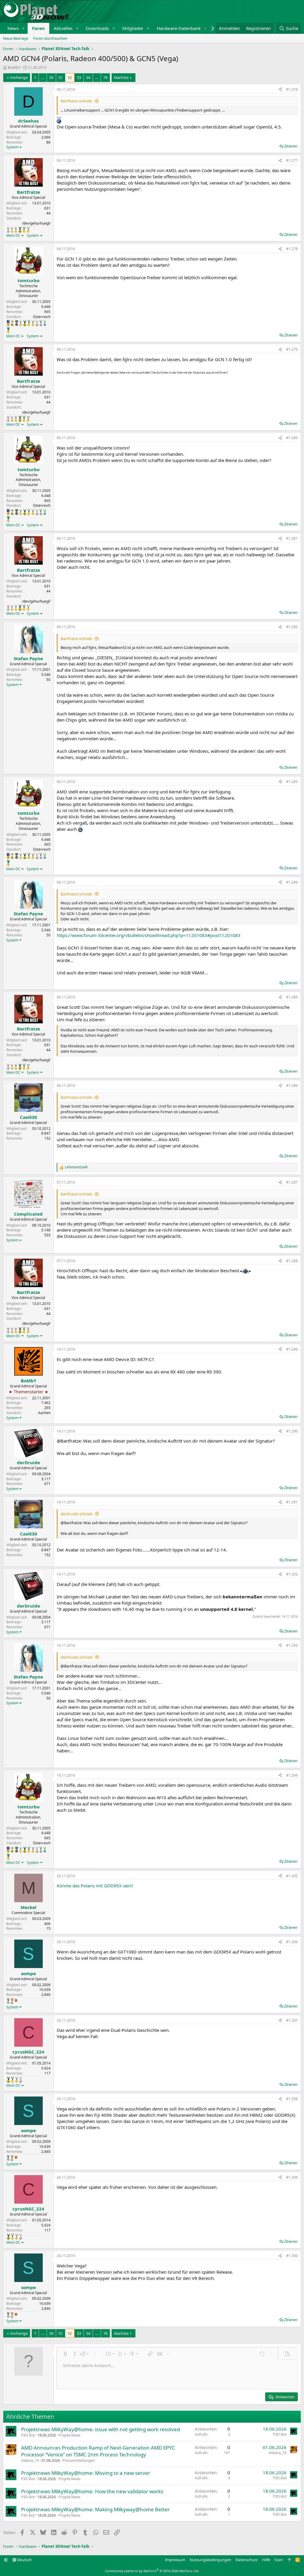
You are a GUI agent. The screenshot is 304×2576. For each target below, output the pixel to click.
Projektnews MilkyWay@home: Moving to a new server (86, 2473)
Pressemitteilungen (79, 2460)
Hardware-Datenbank (179, 28)
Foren (38, 28)
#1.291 (292, 1502)
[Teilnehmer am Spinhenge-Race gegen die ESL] (17, 323)
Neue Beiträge (16, 38)
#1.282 (292, 627)
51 (61, 77)
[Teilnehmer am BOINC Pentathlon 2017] (37, 323)
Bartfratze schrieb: (77, 101)
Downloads (97, 28)
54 (88, 77)
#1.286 (292, 1085)
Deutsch (24, 2560)
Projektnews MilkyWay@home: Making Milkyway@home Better (95, 2509)
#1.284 (292, 882)
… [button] (43, 77)
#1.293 (292, 1645)
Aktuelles (63, 28)
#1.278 (292, 249)
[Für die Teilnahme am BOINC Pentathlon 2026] (16, 2000)
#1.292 (292, 1574)
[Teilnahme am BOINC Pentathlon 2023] (8, 2001)
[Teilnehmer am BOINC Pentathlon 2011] (8, 230)
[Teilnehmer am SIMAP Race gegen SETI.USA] (8, 323)
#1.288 (292, 1261)
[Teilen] (280, 90)
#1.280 (292, 438)
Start (279, 2560)
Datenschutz (247, 2560)
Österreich (42, 317)
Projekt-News (69, 2435)
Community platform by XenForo (152, 2571)
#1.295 (292, 1876)
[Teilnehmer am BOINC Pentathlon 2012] (12, 230)
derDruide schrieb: (77, 1514)
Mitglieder (133, 28)
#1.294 (292, 1775)
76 (105, 77)
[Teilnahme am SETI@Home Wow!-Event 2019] (45, 323)
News (13, 28)
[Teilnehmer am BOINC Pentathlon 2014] (20, 230)
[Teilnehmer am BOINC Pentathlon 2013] (16, 230)
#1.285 (292, 997)
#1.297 (292, 2020)
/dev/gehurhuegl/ (36, 223)
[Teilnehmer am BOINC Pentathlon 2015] (24, 230)
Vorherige (19, 77)
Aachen (44, 1413)
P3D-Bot (28, 2435)
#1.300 (292, 2256)
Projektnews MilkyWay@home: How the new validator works (92, 2491)
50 (51, 77)
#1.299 (292, 2177)
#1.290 (292, 1431)
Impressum (175, 2560)
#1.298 (292, 2099)
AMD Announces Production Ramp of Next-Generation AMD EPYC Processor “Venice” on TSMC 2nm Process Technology (98, 2451)
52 (70, 77)
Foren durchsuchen (50, 38)
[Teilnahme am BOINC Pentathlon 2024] (12, 2001)
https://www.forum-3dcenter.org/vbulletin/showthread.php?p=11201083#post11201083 (149, 935)
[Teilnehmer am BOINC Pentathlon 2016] (28, 230)
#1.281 (292, 538)
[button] (23, 28)
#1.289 (292, 1349)
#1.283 (292, 782)
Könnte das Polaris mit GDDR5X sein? (95, 1886)
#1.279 (292, 349)
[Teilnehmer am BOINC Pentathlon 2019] (41, 323)
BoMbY (14, 67)
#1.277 (292, 160)
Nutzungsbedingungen (210, 2560)
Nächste (121, 77)
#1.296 (292, 1942)
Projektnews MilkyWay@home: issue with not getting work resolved (100, 2429)
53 (79, 77)
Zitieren (291, 146)
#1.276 (292, 89)
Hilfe (266, 2560)
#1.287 (292, 1182)
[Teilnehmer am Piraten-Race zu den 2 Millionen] (12, 323)
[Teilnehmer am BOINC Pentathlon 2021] (8, 330)
